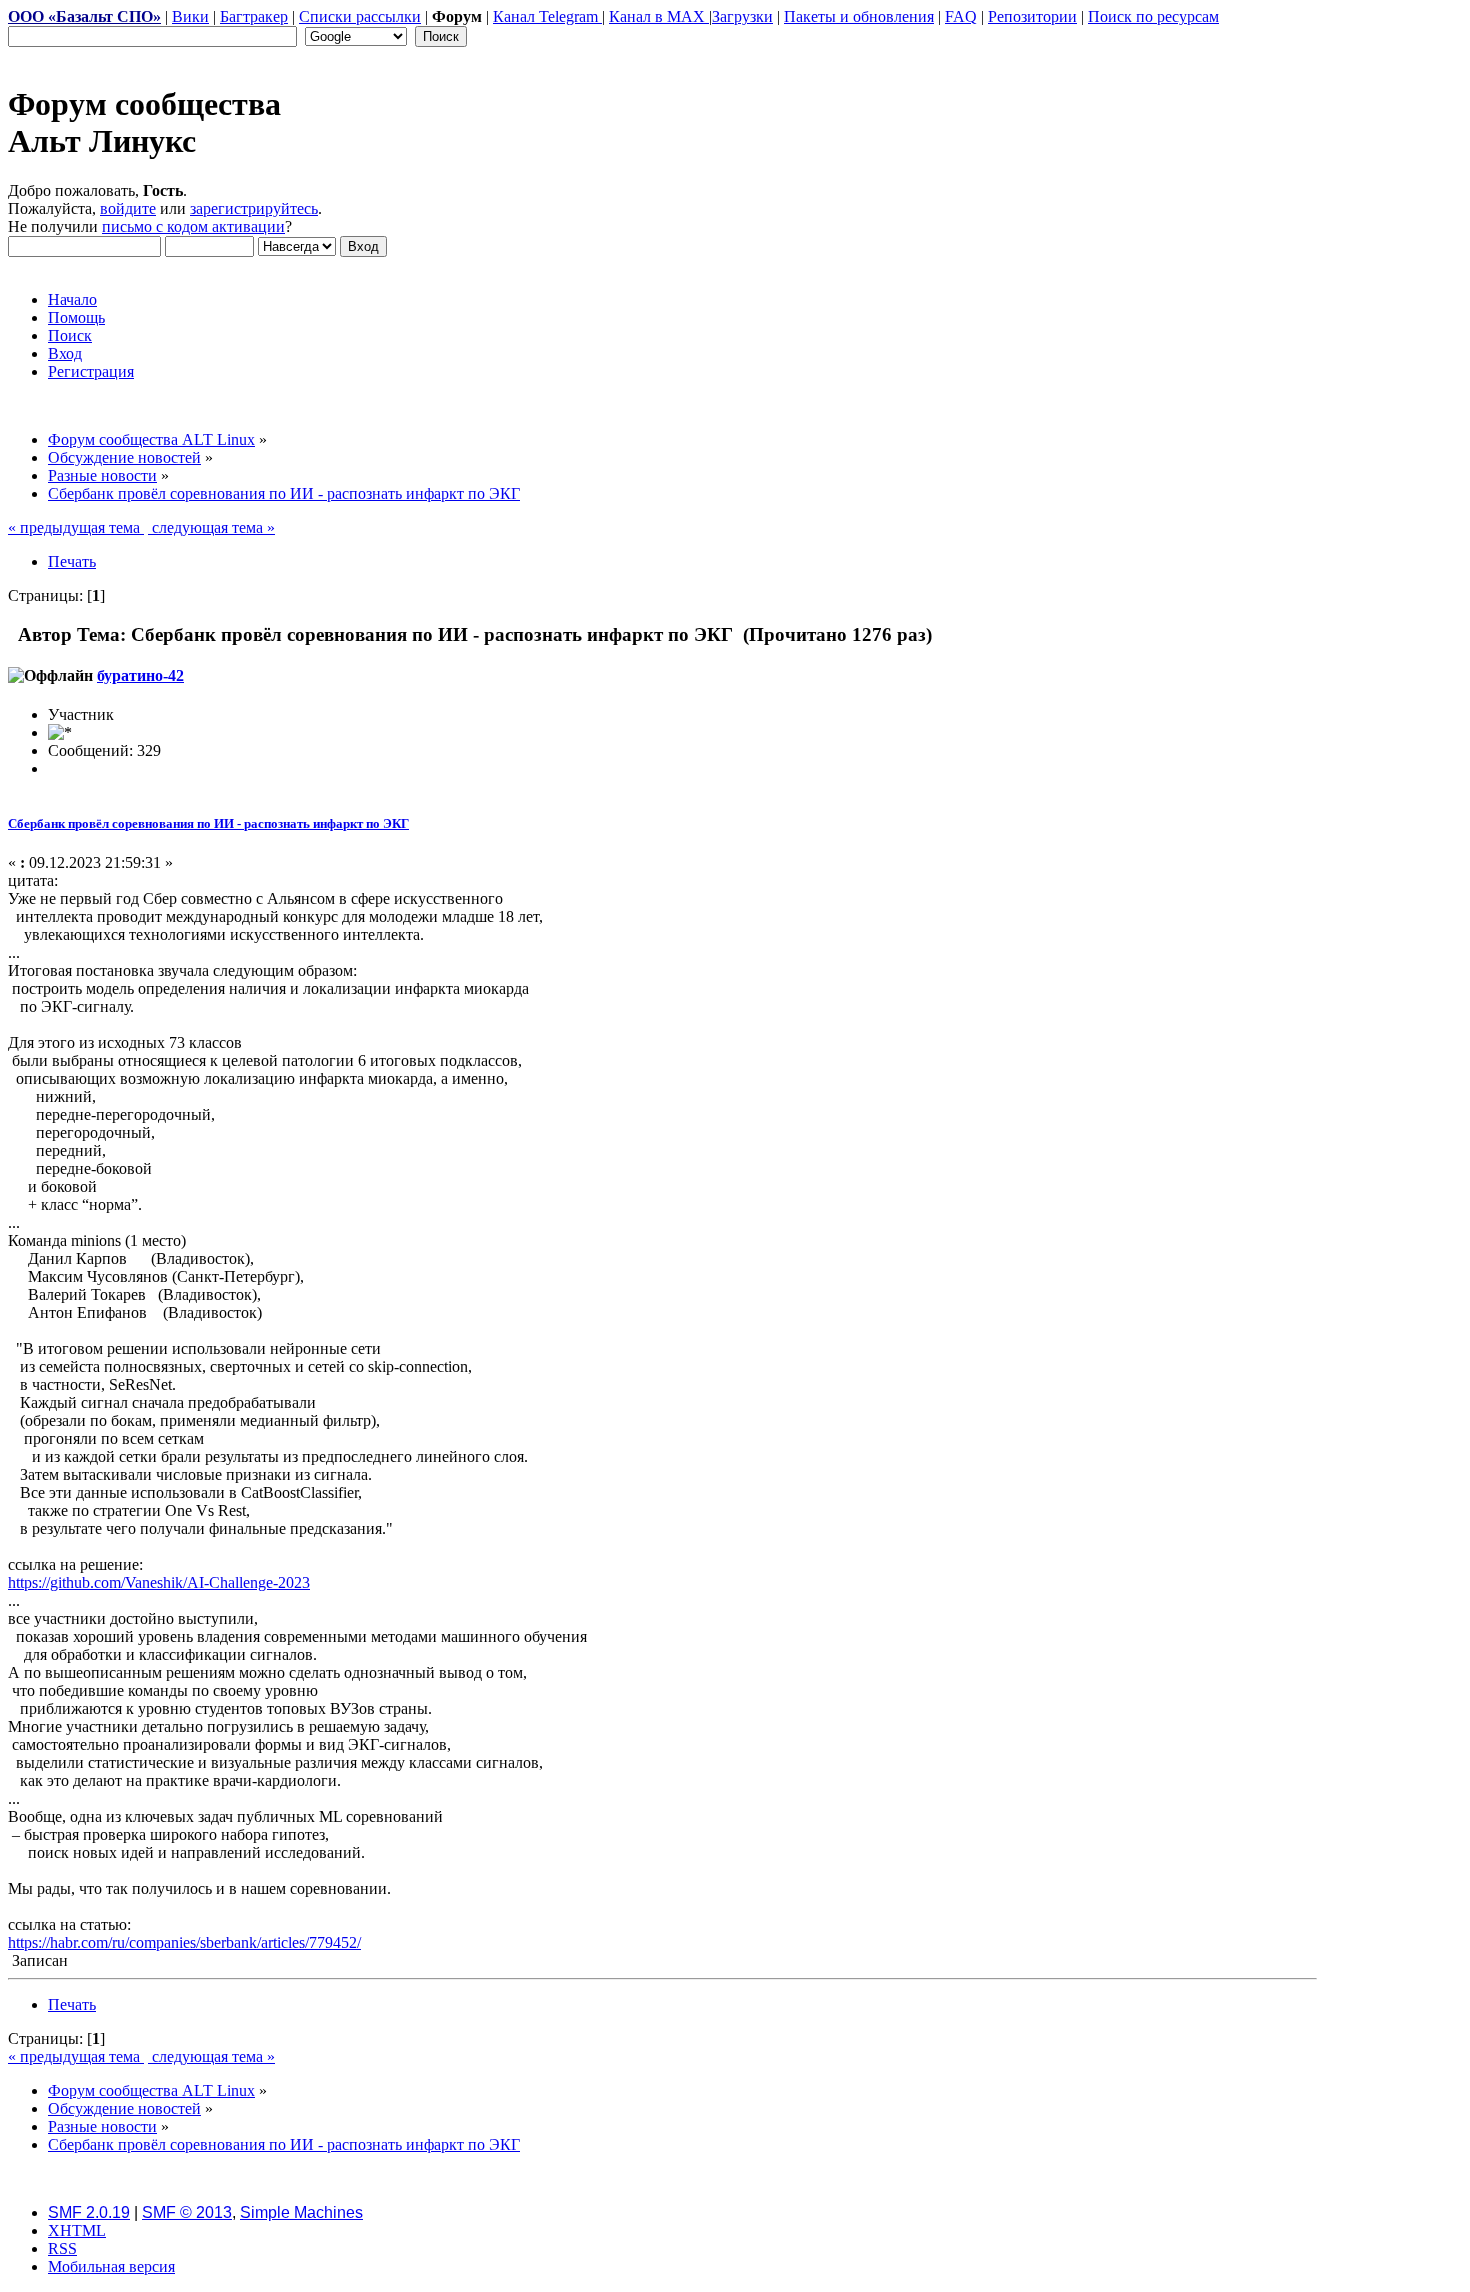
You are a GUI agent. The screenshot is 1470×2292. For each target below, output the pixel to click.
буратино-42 (140, 675)
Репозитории (1032, 16)
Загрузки (742, 16)
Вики (190, 16)
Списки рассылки (360, 16)
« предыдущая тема (76, 527)
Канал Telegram (547, 16)
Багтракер (254, 16)
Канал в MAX (659, 16)
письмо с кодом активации (193, 226)
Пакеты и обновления (859, 16)
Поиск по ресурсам (1153, 16)
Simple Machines (301, 2212)
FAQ (961, 16)
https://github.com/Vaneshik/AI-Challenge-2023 (159, 1582)
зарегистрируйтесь (254, 208)
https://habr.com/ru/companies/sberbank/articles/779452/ (184, 1942)
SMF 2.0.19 (89, 2212)
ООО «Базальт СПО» (84, 16)
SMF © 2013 (187, 2212)
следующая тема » (211, 527)
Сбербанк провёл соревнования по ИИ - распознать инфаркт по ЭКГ (208, 823)
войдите (128, 208)
